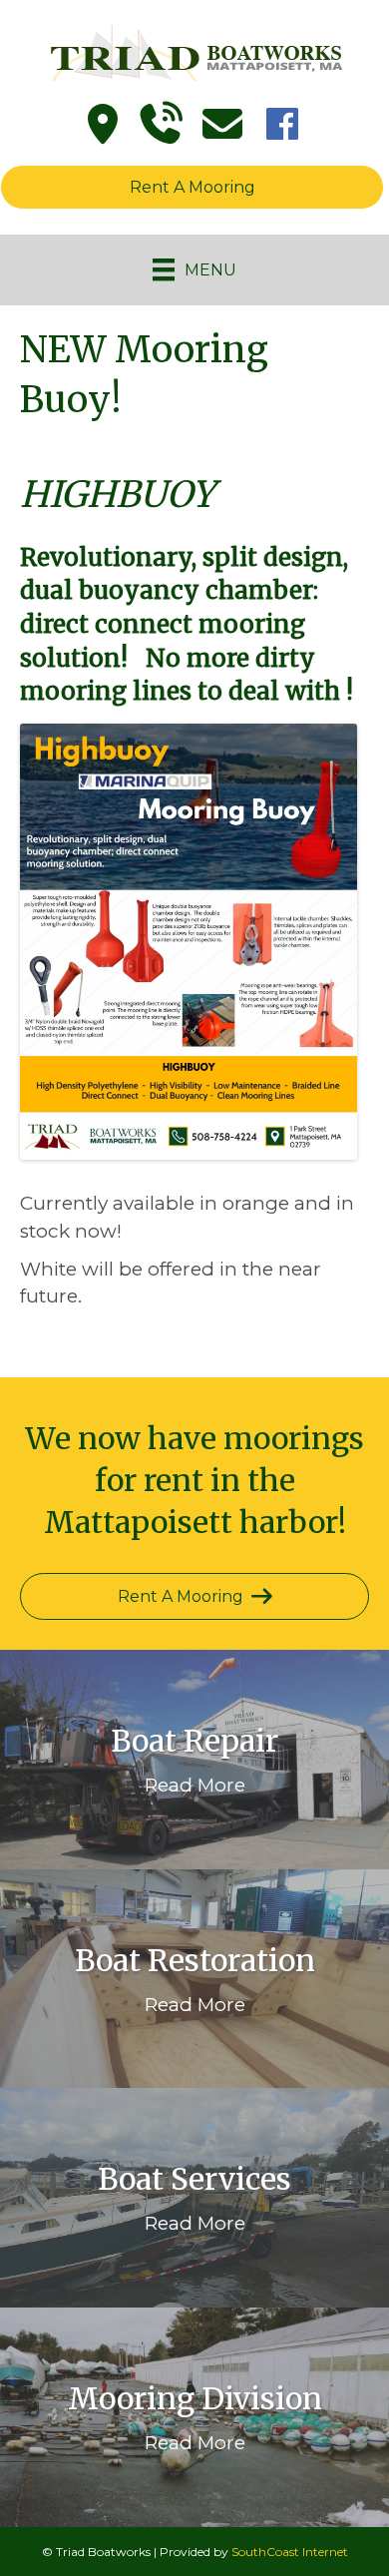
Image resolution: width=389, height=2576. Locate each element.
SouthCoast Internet (290, 2552)
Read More (195, 1785)
